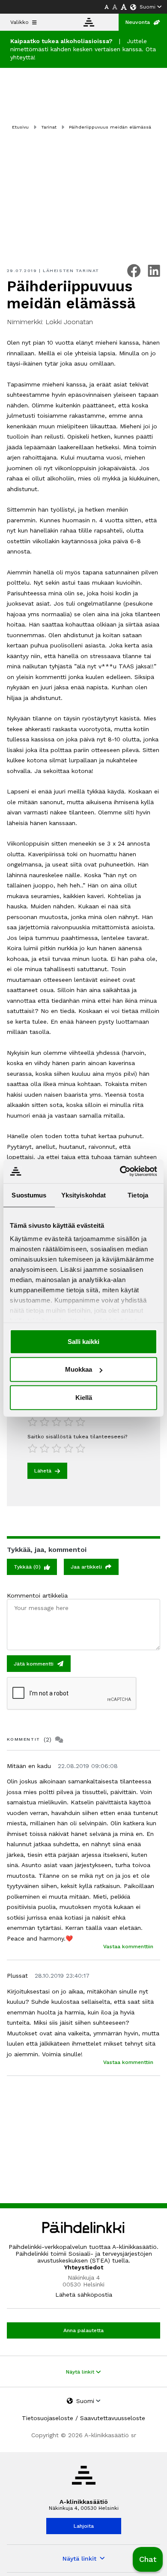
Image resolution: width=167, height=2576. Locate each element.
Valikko (19, 22)
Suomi (148, 7)
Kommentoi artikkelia (37, 1595)
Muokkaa (79, 1369)
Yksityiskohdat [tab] (83, 1195)
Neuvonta (138, 22)
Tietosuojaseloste (48, 2418)
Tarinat (49, 127)
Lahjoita (84, 2526)
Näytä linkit (81, 2372)
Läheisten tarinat (71, 271)
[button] (148, 2559)
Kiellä (84, 1397)
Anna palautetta (83, 2330)
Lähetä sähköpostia (84, 2295)
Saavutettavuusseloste (113, 2418)
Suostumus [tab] (29, 1195)
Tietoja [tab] (138, 1195)
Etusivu (20, 127)
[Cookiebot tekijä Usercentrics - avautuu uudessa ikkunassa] (120, 1171)
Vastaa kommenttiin (128, 1947)
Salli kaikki (83, 1341)
